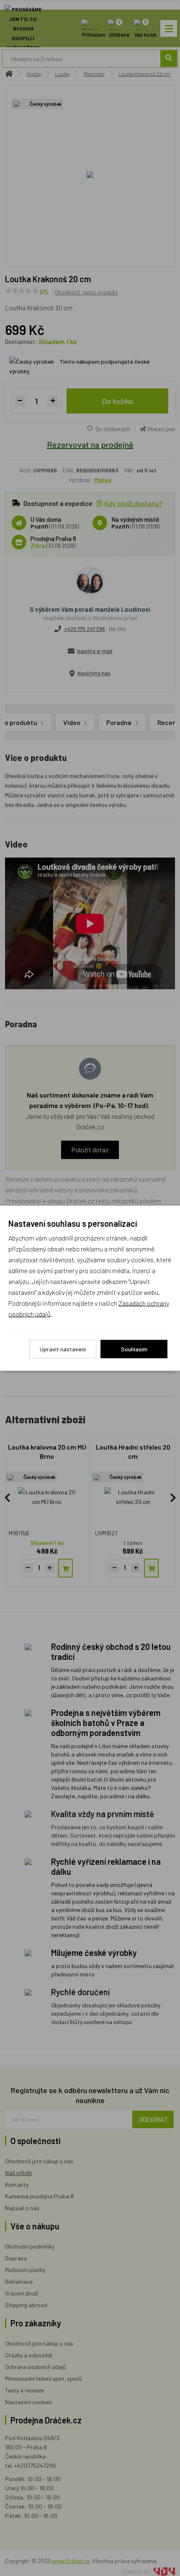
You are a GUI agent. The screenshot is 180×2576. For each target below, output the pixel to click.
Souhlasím (134, 1349)
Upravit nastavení (63, 1349)
